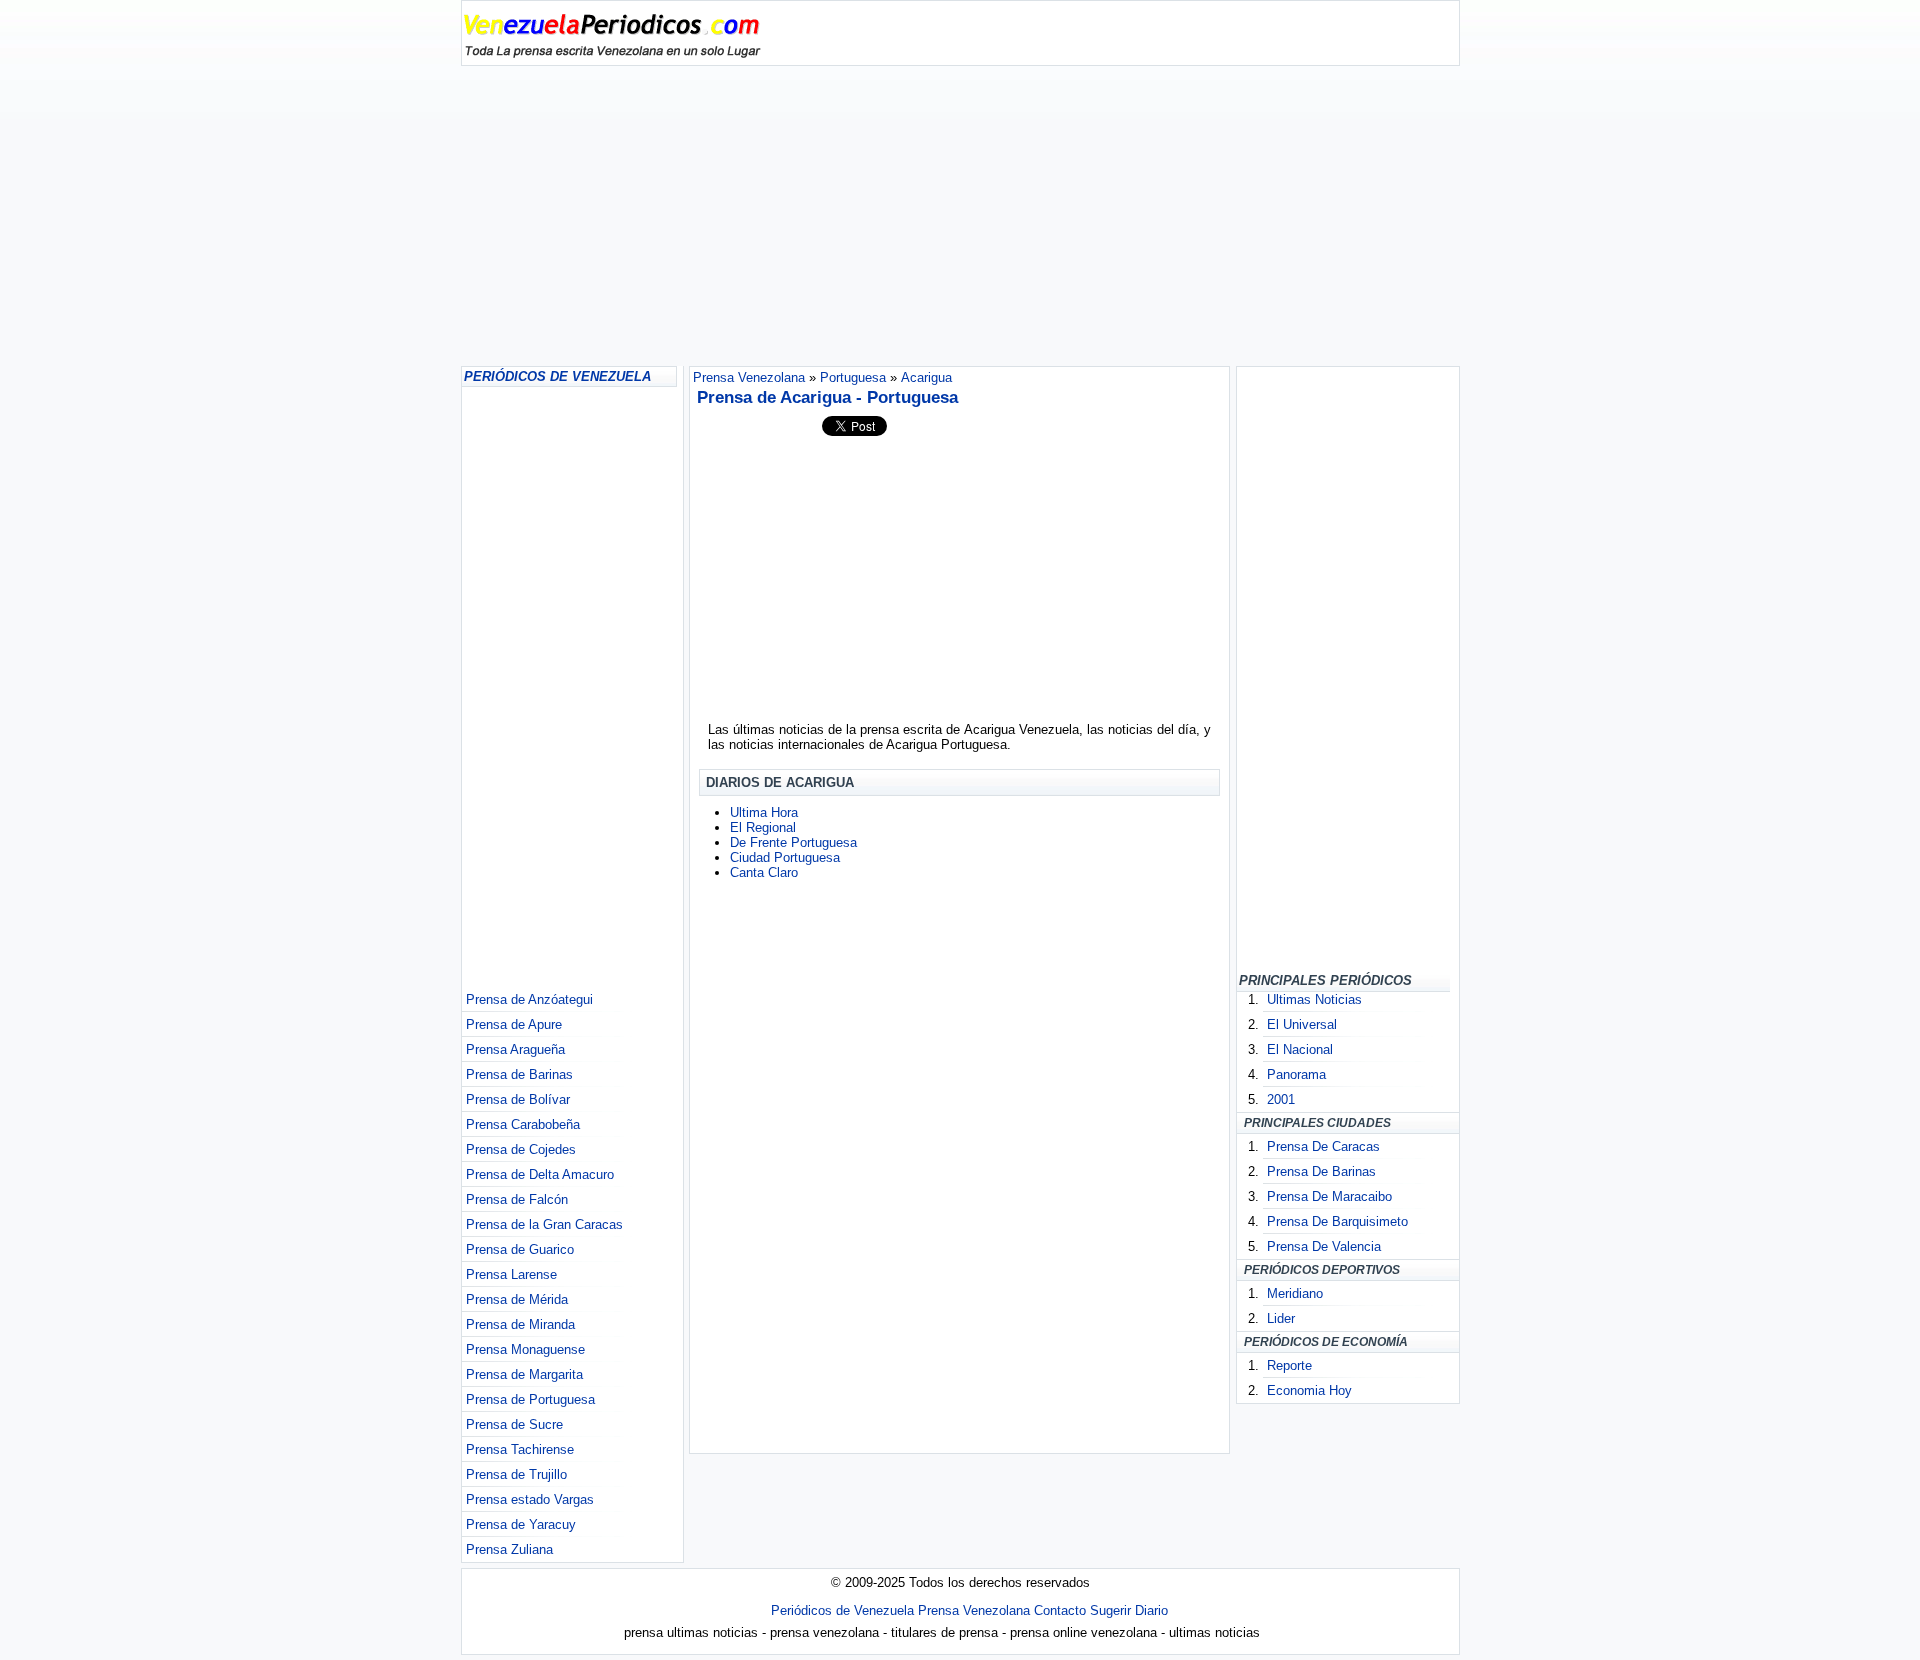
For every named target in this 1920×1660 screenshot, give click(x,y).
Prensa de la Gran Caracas (544, 1224)
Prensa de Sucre (514, 1424)
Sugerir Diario (1129, 1610)
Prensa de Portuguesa (530, 1399)
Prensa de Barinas (519, 1074)
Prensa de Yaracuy (521, 1524)
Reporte (1289, 1365)
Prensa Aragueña (515, 1049)
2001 (1281, 1099)
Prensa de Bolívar (518, 1099)
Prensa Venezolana (974, 1610)
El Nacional (1300, 1049)
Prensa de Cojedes (521, 1149)
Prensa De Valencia (1324, 1246)
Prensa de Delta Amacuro (540, 1174)
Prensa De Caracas (1323, 1146)
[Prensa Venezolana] (612, 53)
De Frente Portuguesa (793, 842)
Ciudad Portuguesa (785, 857)
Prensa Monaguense (525, 1349)
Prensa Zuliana (509, 1549)
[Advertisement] (960, 216)
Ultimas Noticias (1314, 999)
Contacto (1060, 1610)
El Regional (763, 827)
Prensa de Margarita (524, 1374)
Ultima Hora (764, 812)
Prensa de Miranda (520, 1324)
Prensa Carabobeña (523, 1124)
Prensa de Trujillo (516, 1474)
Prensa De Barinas (1321, 1171)
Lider (1281, 1318)
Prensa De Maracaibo (1329, 1196)
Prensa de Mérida (517, 1299)
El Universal (1302, 1024)
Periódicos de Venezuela (842, 1610)
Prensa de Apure (514, 1024)
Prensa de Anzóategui (529, 999)
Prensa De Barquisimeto (1337, 1221)
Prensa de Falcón (517, 1199)
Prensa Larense (511, 1274)
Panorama (1296, 1074)
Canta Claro (764, 872)
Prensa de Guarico (520, 1249)
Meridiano (1295, 1293)
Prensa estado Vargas (530, 1499)
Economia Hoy (1309, 1390)
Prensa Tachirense (520, 1449)
